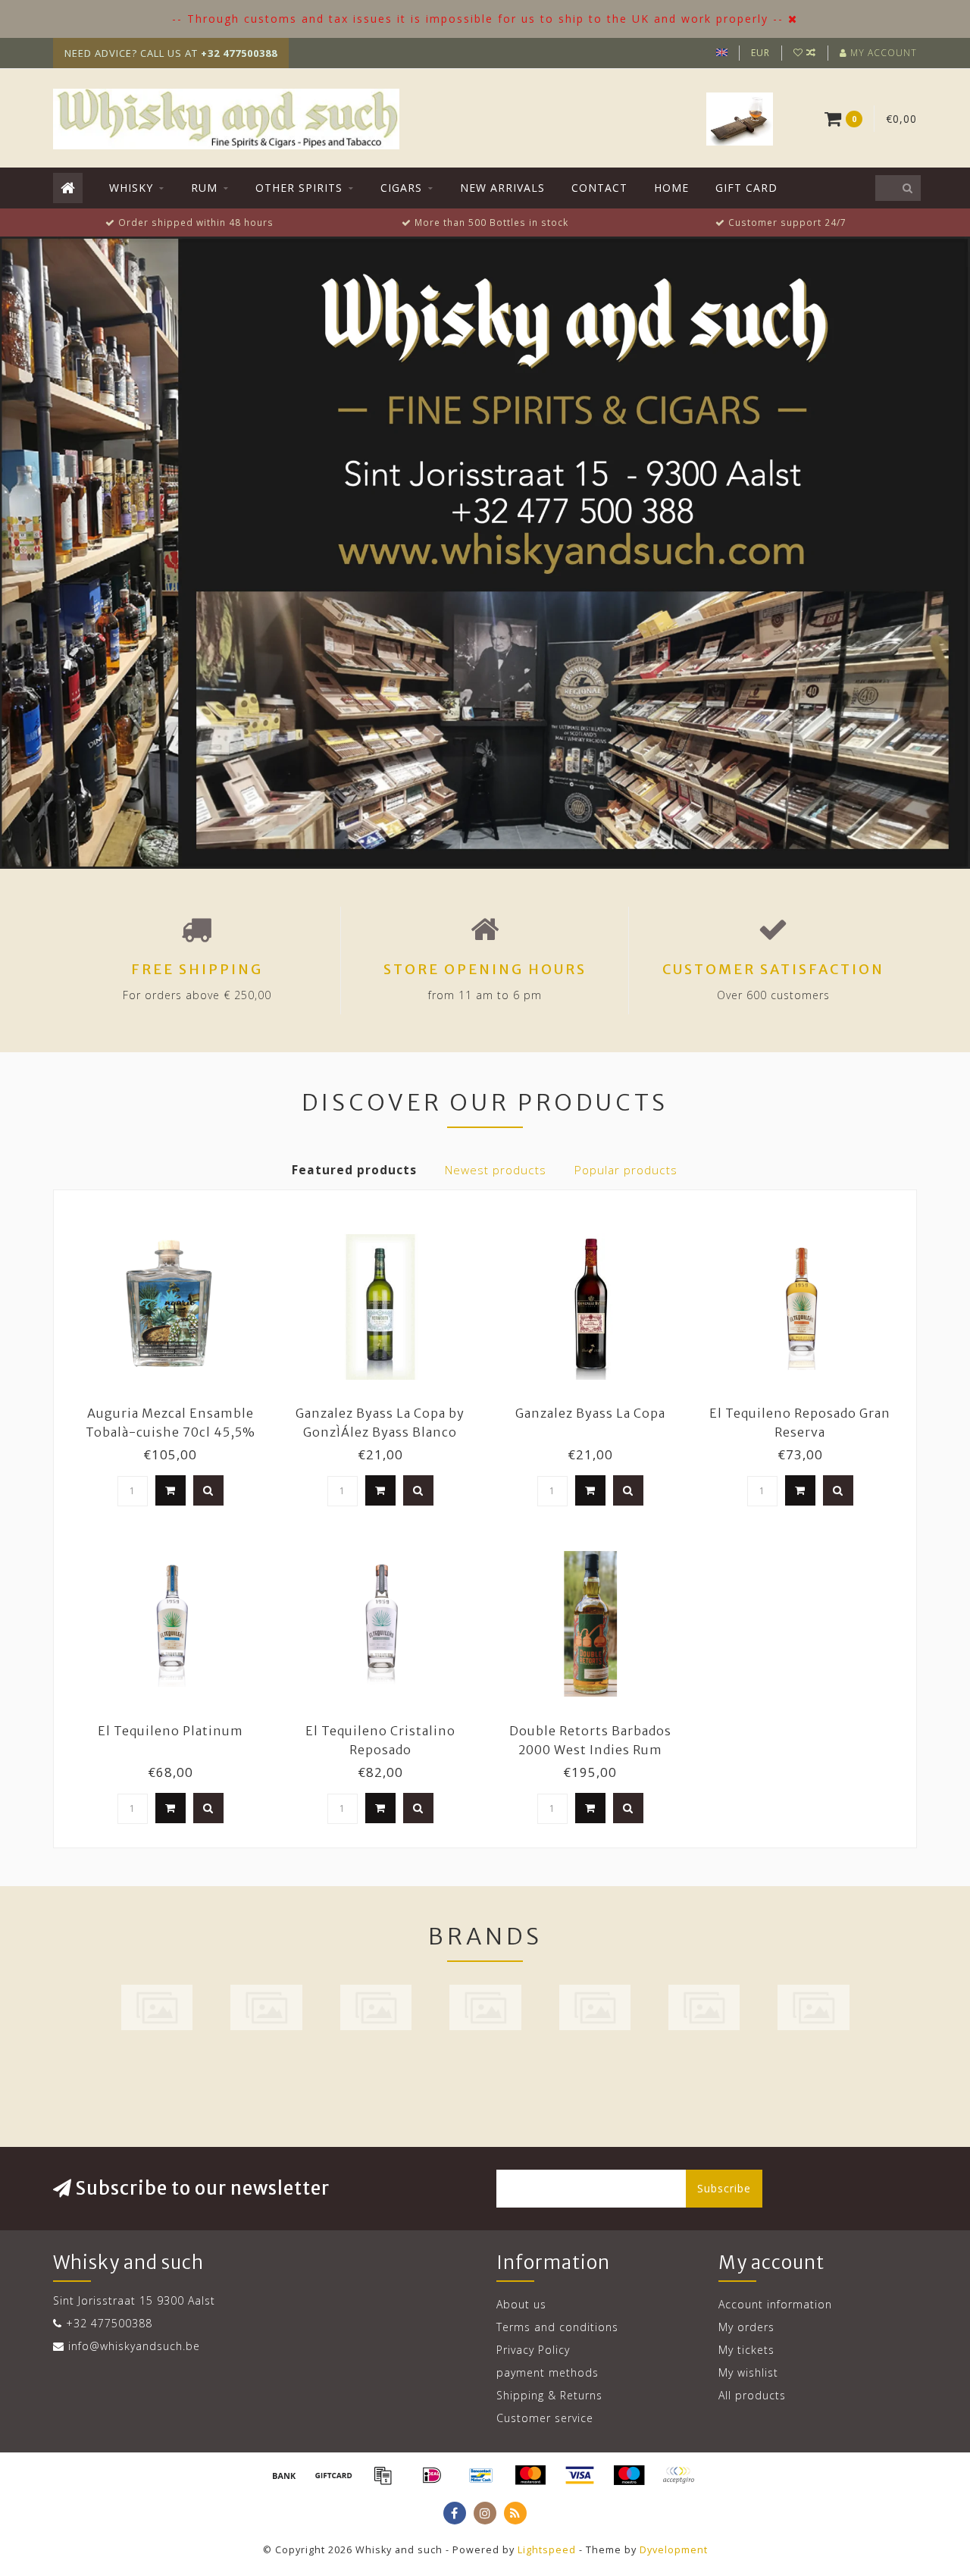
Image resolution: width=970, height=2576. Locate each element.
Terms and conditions (557, 2327)
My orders (746, 2327)
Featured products (354, 1170)
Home (671, 188)
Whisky (131, 188)
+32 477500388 (109, 2323)
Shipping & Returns (549, 2395)
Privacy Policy (533, 2350)
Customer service (545, 2418)
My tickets (746, 2350)
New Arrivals (502, 188)
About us (521, 2304)
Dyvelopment (674, 2550)
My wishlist (748, 2372)
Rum (204, 188)
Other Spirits (299, 188)
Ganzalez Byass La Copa (590, 1413)
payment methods (548, 2372)
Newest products (496, 1170)
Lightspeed (547, 2550)
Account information (775, 2304)
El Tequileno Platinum (171, 1731)
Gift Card (746, 188)
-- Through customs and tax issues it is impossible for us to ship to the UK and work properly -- (478, 19)
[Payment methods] (284, 2475)
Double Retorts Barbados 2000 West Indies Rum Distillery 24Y (590, 1750)
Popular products (626, 1170)
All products (752, 2395)
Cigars (401, 188)
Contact (599, 188)
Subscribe (724, 2188)
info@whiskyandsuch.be (134, 2346)
